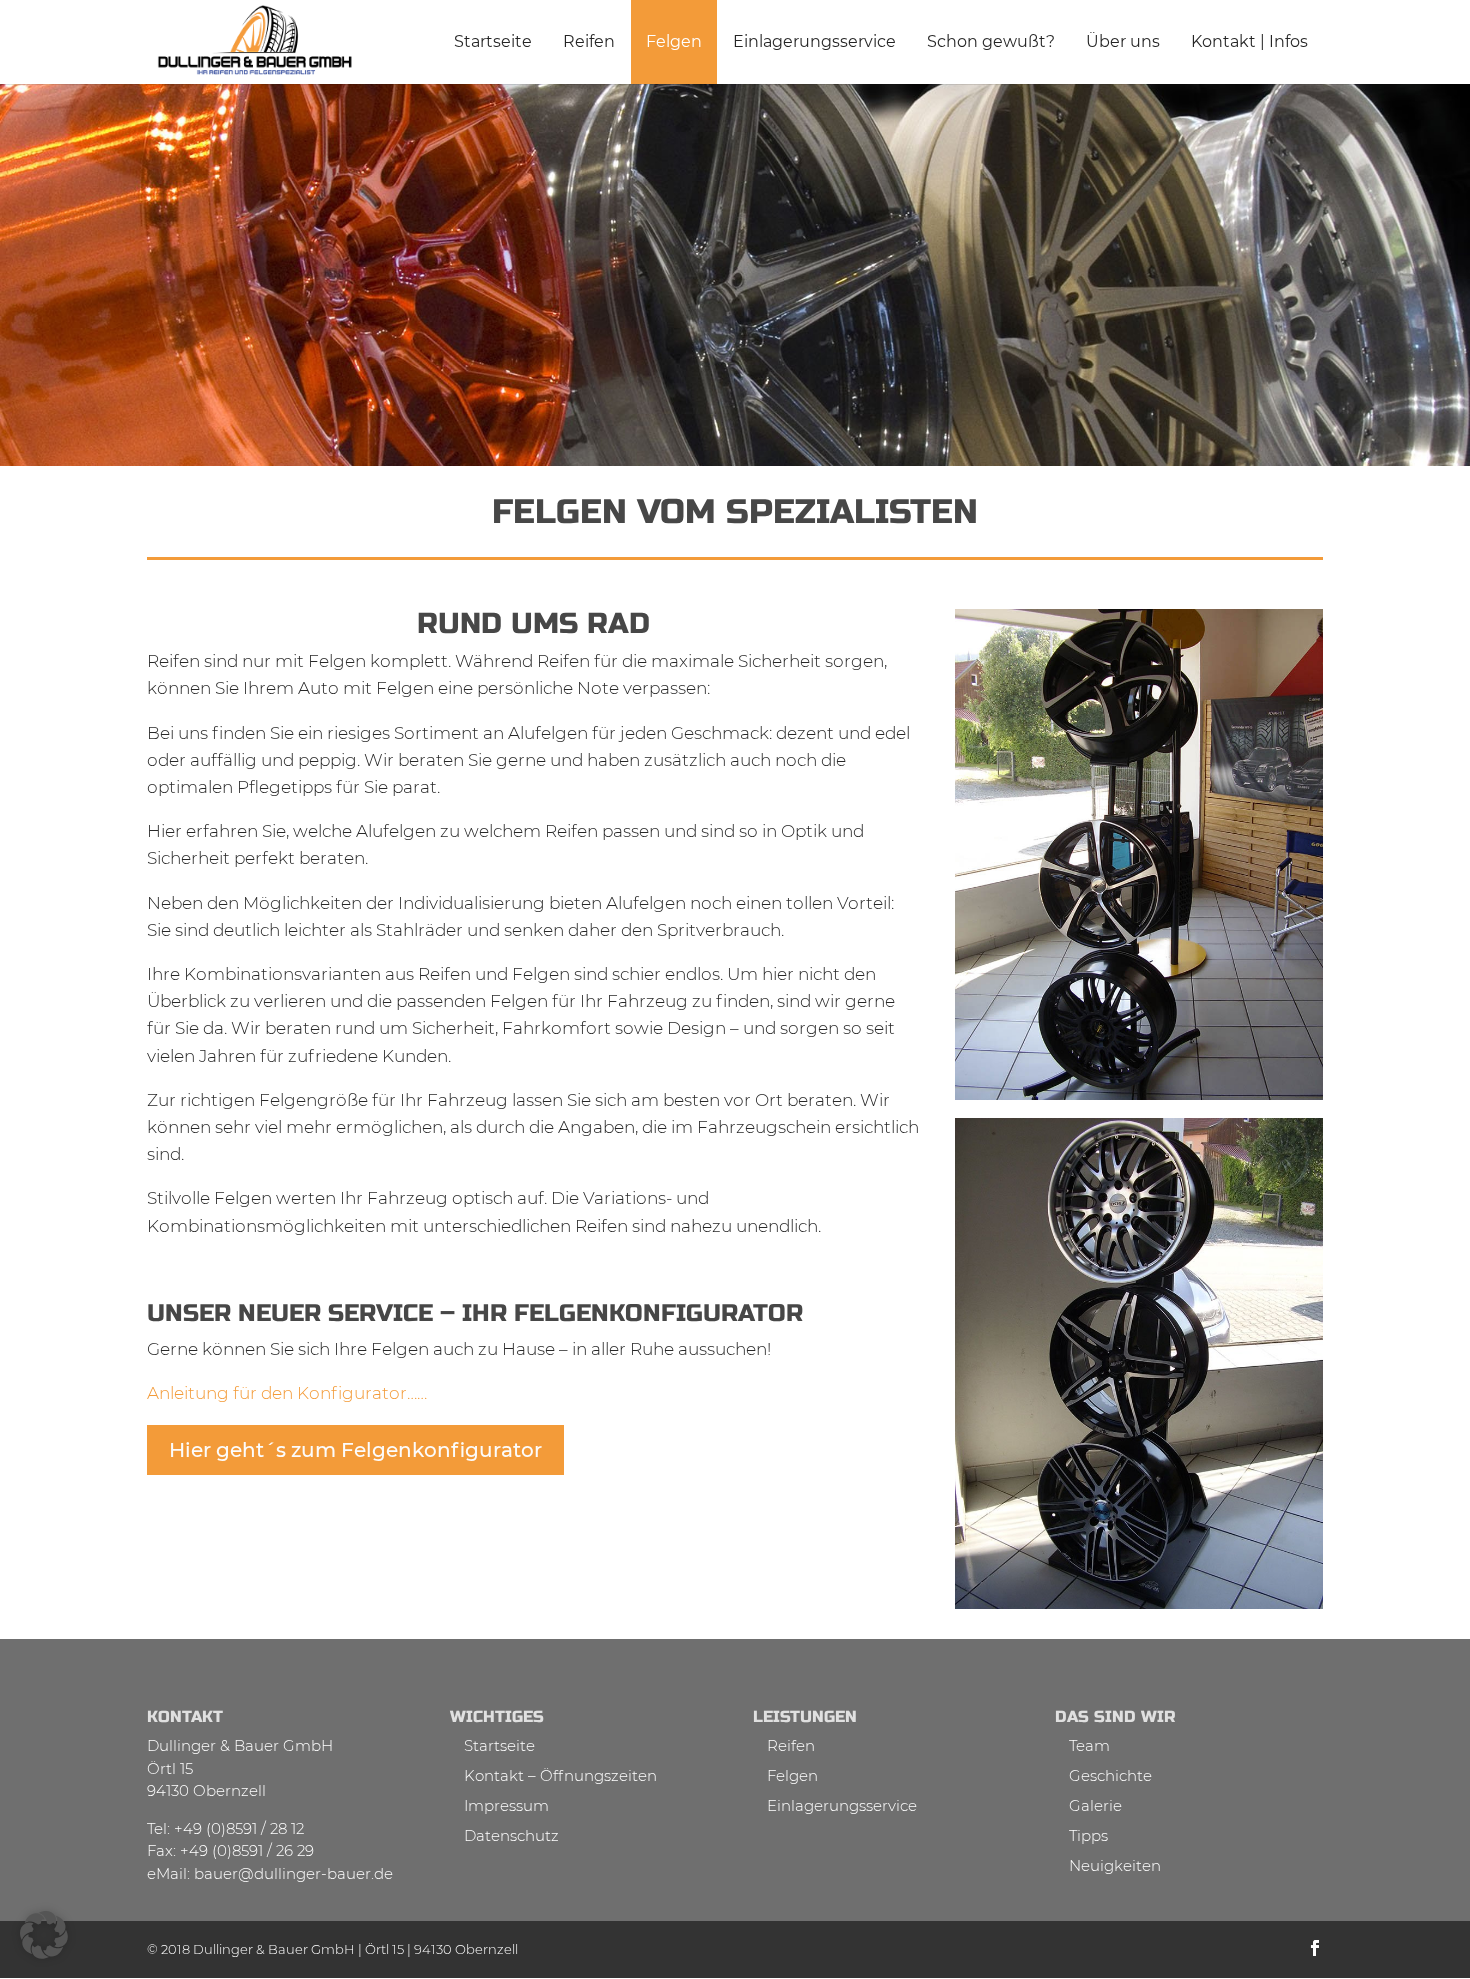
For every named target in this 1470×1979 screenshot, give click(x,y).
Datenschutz (511, 1835)
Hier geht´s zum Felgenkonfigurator (355, 1450)
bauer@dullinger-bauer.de (293, 1873)
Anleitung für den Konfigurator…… (287, 1393)
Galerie (1095, 1805)
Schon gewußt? (991, 41)
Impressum (506, 1805)
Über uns (1123, 41)
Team (1089, 1745)
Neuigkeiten (1115, 1865)
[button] (44, 1935)
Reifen (589, 41)
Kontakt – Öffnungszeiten (560, 1775)
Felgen (674, 41)
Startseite (493, 41)
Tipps (1088, 1835)
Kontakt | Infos (1249, 41)
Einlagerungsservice (814, 41)
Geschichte (1110, 1775)
